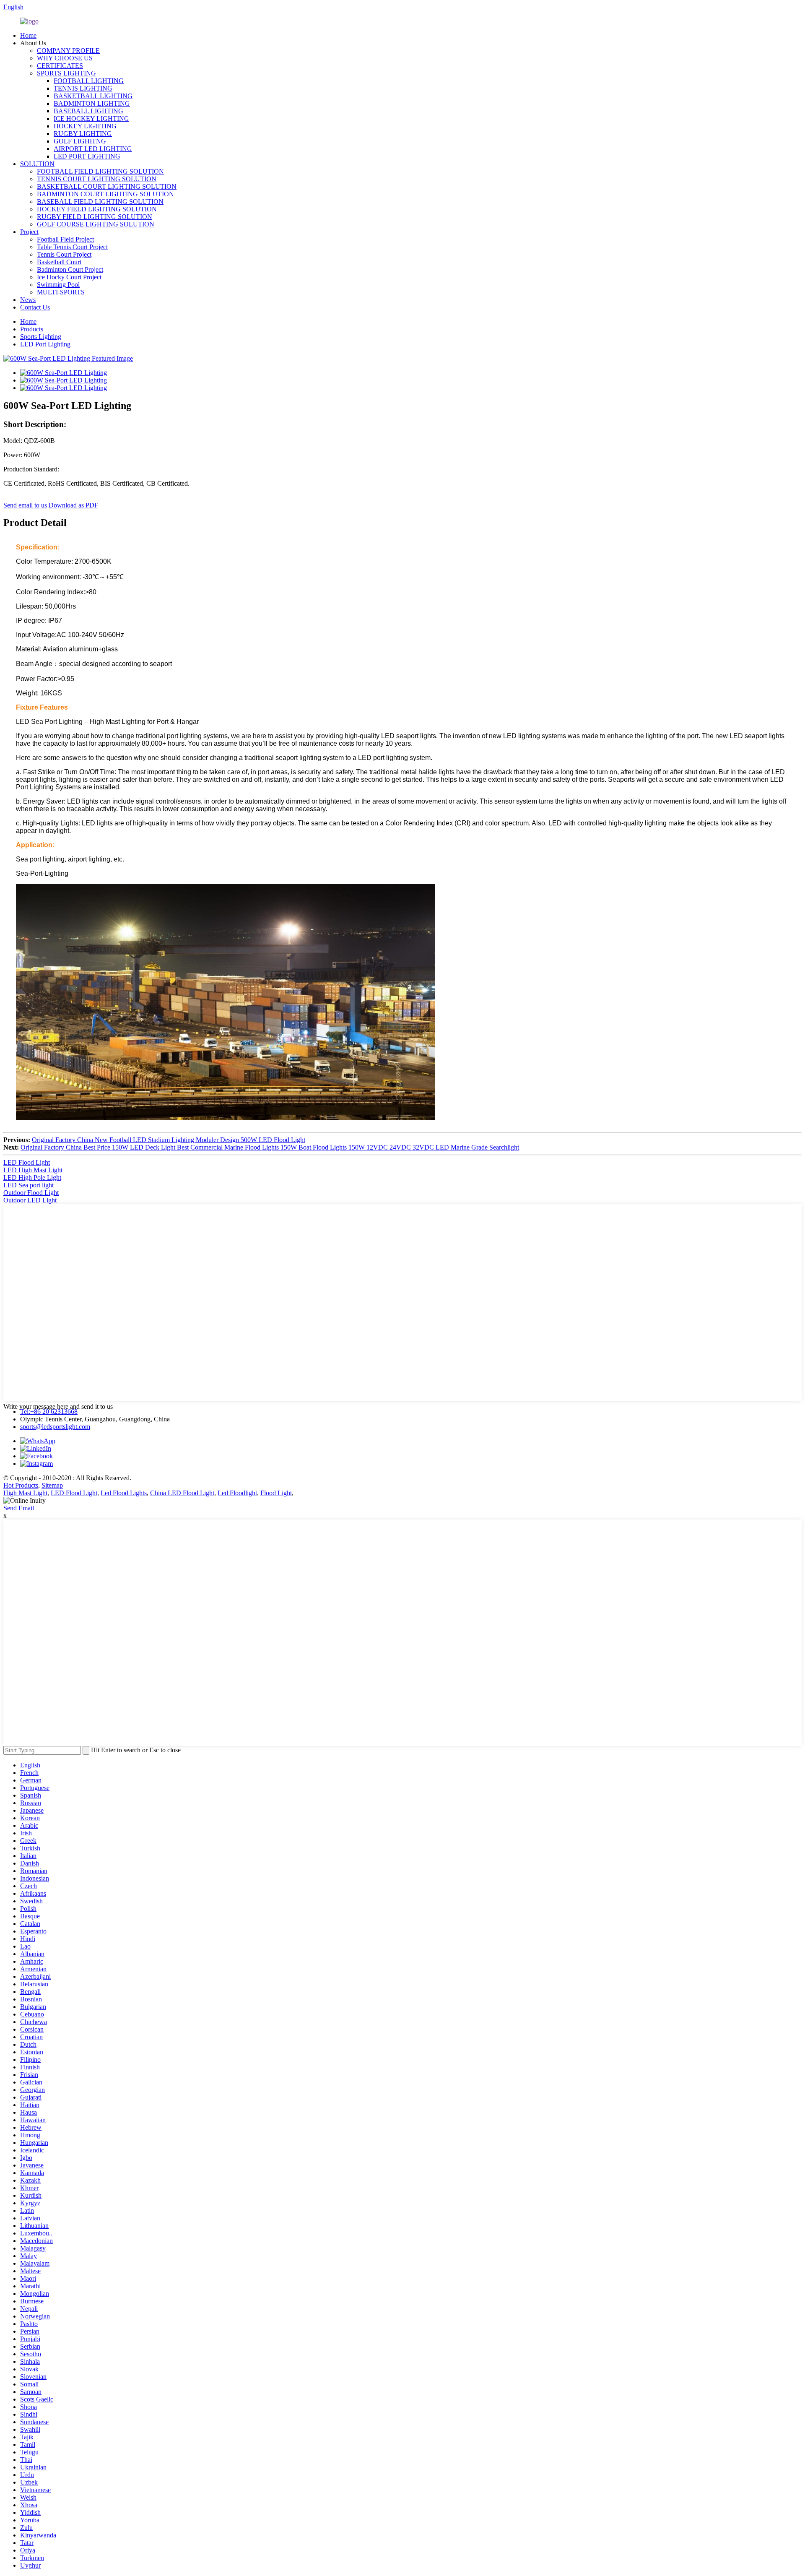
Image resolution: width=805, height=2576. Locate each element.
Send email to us (25, 505)
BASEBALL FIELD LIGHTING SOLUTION (100, 202)
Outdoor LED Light (30, 1200)
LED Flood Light (27, 1162)
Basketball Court (59, 262)
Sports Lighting (41, 337)
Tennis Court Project (64, 254)
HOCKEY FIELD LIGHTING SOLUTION (97, 209)
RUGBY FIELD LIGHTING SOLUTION (95, 217)
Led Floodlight (237, 1493)
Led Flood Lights (124, 1493)
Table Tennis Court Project (72, 247)
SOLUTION (37, 164)
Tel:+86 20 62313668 (49, 1412)
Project (29, 232)
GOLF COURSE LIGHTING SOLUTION (96, 224)
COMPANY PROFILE (68, 51)
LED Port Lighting (45, 344)
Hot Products (21, 1485)
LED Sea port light (29, 1185)
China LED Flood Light (182, 1493)
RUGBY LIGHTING (83, 134)
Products (32, 329)
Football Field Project (65, 239)
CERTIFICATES (60, 66)
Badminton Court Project (70, 269)
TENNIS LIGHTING (83, 88)
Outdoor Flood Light (31, 1193)
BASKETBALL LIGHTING (93, 96)
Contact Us (35, 307)
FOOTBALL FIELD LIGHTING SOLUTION (100, 171)
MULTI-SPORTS (61, 292)
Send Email (19, 1508)
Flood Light (276, 1493)
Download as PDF (73, 505)
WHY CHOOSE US (65, 58)
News (28, 300)
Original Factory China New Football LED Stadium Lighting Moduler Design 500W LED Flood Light (169, 1140)
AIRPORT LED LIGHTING (93, 149)
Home (28, 35)
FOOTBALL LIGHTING (89, 81)
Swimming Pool (58, 285)
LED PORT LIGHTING (87, 156)
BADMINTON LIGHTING (92, 103)
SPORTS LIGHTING (66, 73)
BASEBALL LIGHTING (88, 111)
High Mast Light (25, 1493)
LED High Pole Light (32, 1177)
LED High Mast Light (33, 1170)
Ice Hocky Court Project (69, 277)
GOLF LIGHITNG (80, 141)
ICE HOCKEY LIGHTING (91, 118)
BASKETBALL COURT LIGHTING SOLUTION (107, 186)
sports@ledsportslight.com (55, 1427)
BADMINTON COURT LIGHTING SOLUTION (105, 194)
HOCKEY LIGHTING (85, 126)
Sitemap (52, 1485)
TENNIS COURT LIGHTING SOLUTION (97, 179)
